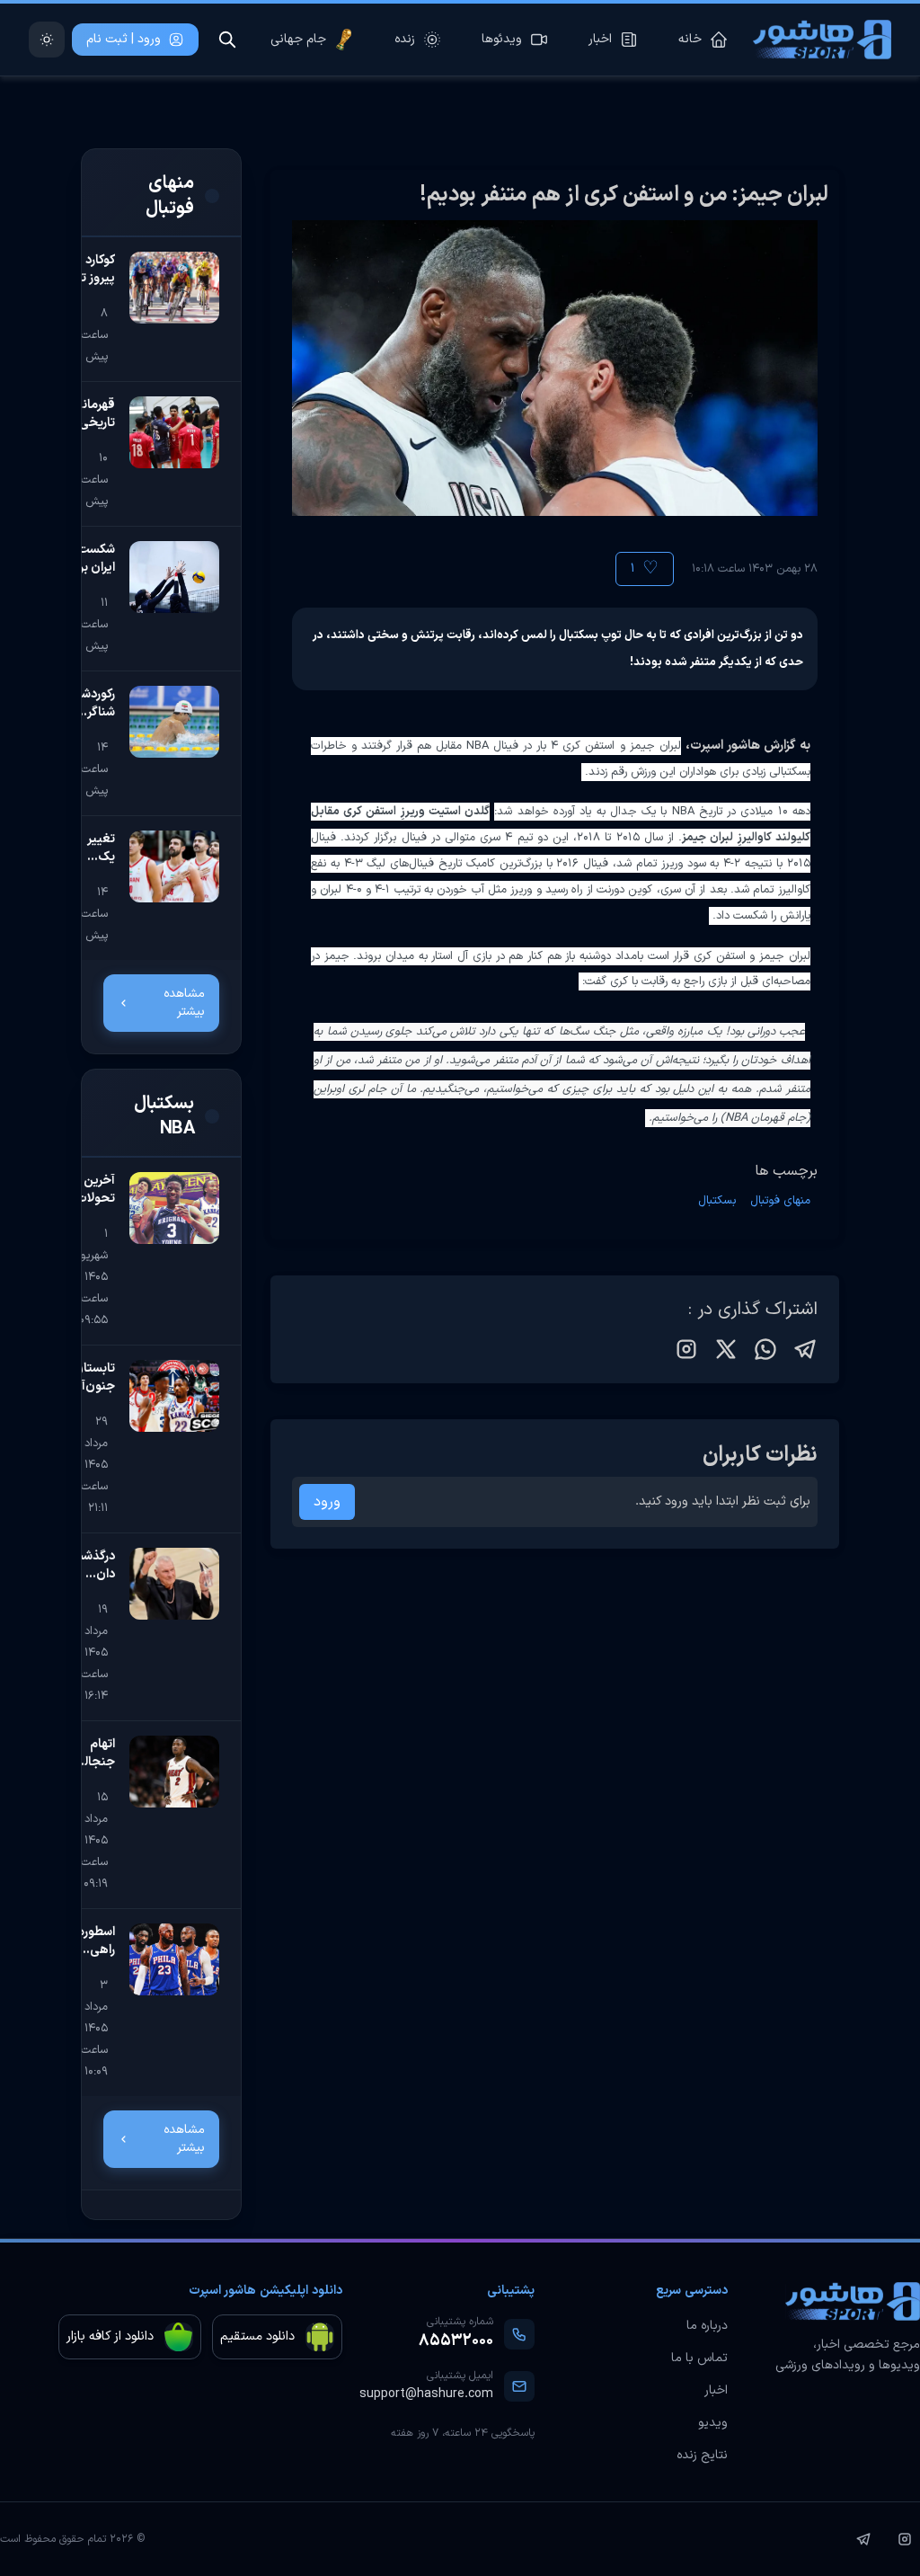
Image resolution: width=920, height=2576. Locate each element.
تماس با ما (699, 2358)
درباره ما (707, 2326)
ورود (327, 1502)
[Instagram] (905, 2539)
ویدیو (713, 2423)
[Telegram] (863, 2539)
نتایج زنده (702, 2456)
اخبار (716, 2391)
